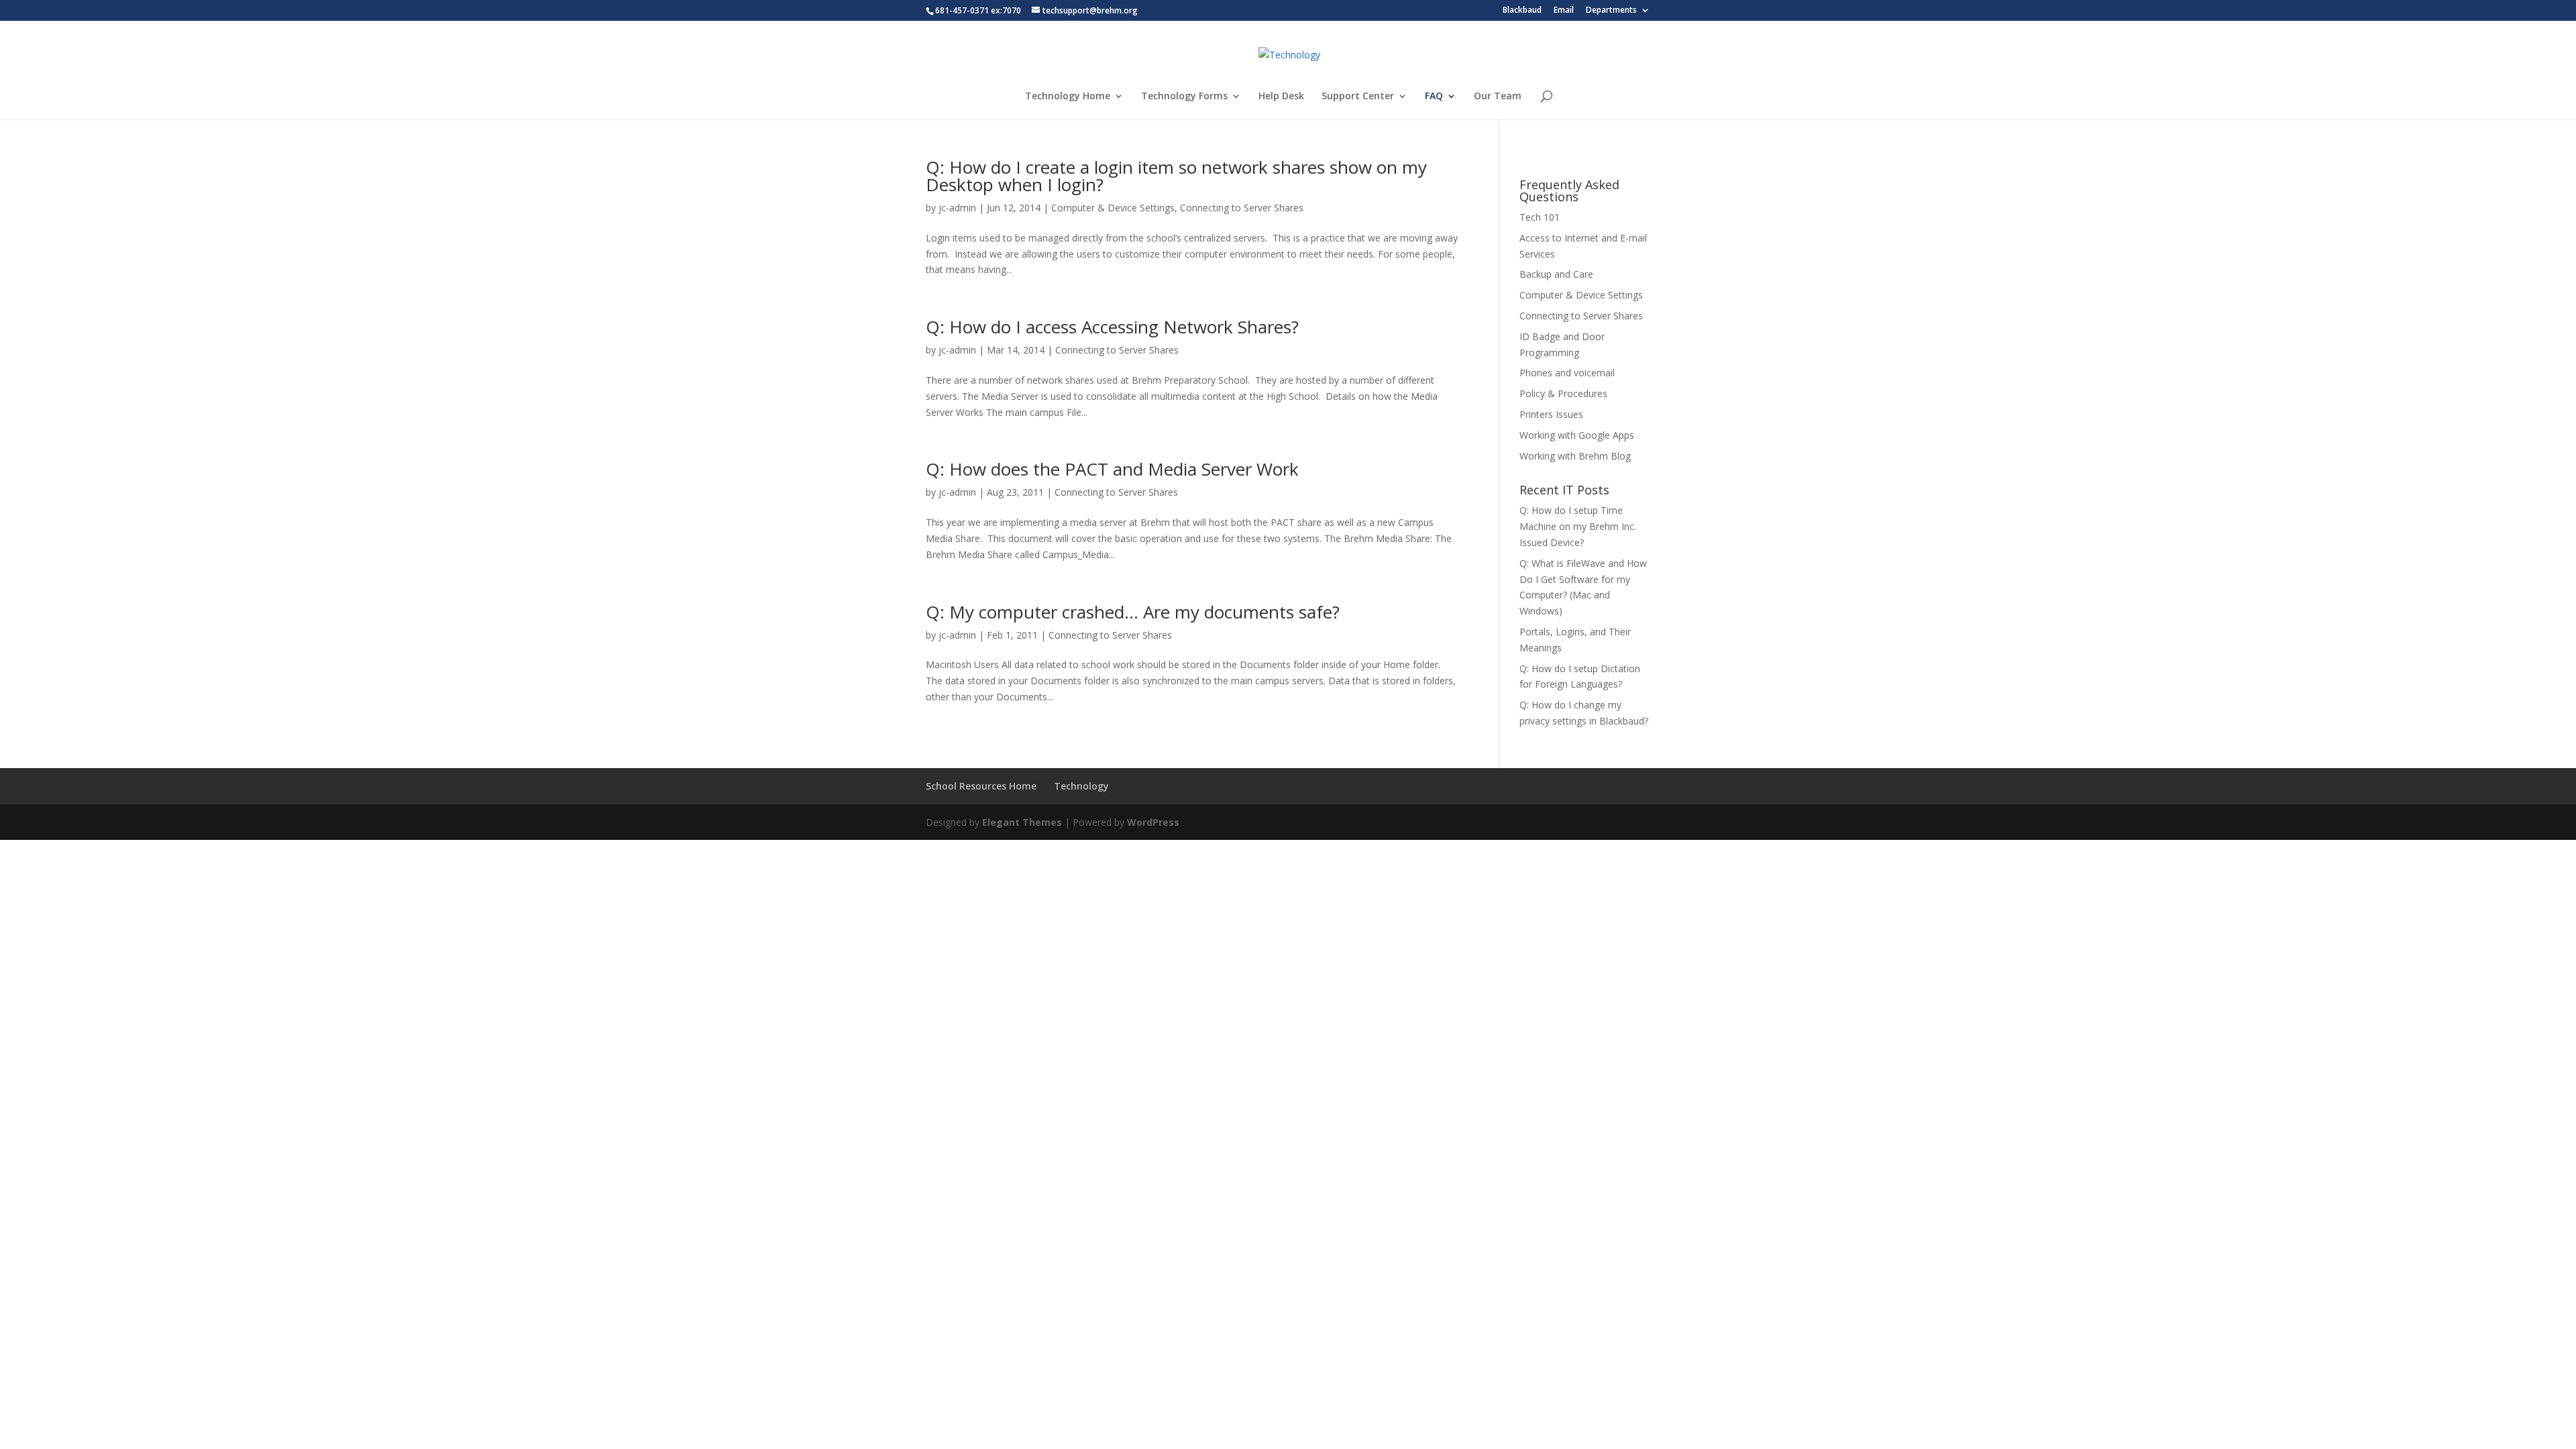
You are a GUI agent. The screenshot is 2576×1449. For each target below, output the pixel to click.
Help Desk (1281, 97)
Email (1564, 11)
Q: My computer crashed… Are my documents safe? (1133, 612)
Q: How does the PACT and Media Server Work (1112, 469)
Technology (1081, 786)
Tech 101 (1540, 217)
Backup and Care (1556, 274)
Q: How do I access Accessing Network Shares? (1112, 327)
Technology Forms (1184, 97)
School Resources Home (981, 786)
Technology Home (1068, 97)
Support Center (1358, 97)
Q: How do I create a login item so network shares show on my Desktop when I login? (1176, 176)
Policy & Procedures (1563, 393)
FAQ (1434, 97)
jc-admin (957, 208)
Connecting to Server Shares (1242, 208)
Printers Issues (1551, 414)
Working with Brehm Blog (1575, 456)
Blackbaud (1522, 11)
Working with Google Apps (1577, 435)
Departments (1611, 11)
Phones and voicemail (1567, 373)
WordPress (1153, 822)
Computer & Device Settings (1113, 208)
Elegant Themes (1022, 822)
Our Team (1498, 97)
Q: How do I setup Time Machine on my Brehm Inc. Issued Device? (1578, 526)
